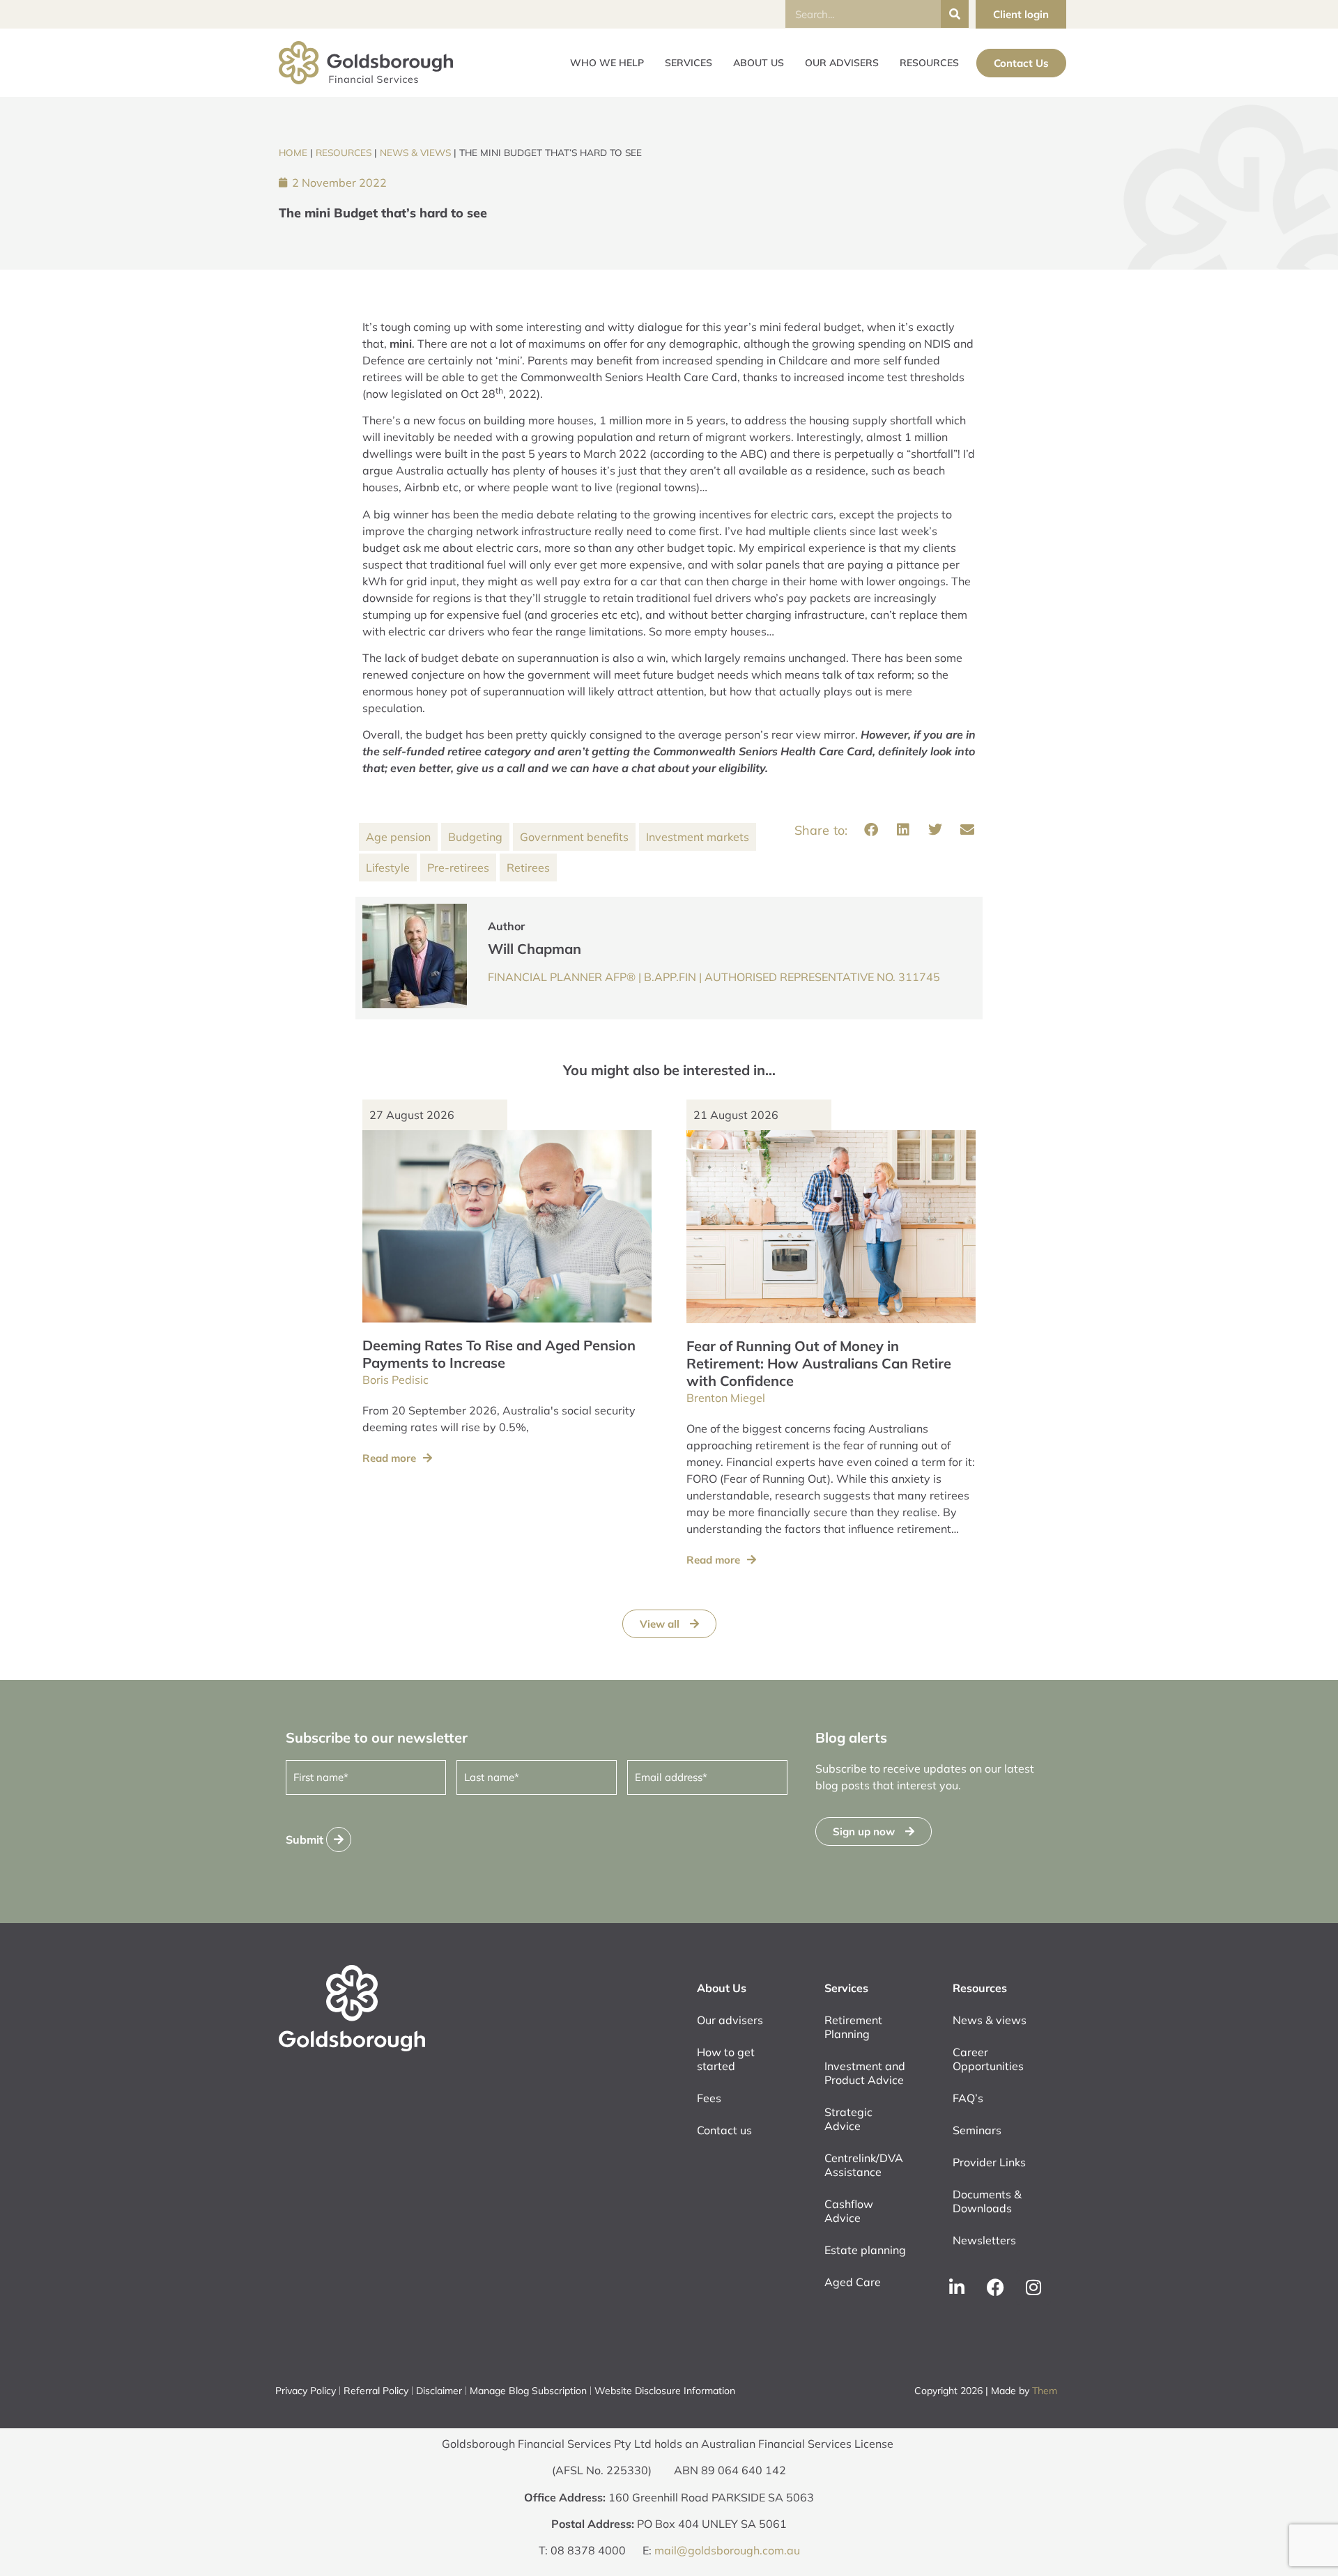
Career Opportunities (988, 2059)
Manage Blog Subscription (528, 2391)
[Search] (955, 14)
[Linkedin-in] (957, 2288)
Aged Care (853, 2282)
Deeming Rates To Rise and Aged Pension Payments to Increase (499, 1354)
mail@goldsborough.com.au (727, 2550)
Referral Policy (376, 2391)
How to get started (726, 2059)
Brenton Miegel (726, 1398)
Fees (709, 2098)
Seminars (977, 2130)
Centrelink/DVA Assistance (864, 2165)
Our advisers (842, 63)
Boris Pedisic (395, 1380)
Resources (929, 63)
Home (293, 152)
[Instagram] (1033, 2288)
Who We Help (607, 63)
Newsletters (984, 2240)
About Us (759, 63)
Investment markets (698, 837)
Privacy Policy (306, 2391)
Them (1045, 2391)
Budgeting (475, 837)
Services (689, 63)
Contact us (724, 2130)
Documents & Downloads (987, 2201)
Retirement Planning (853, 2027)
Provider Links (989, 2162)
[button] (871, 830)
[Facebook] (995, 2288)
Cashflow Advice (849, 2211)
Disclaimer (439, 2391)
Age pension (398, 837)
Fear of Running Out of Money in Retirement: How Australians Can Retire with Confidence (819, 1363)
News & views (415, 152)
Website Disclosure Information (665, 2391)
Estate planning (865, 2250)
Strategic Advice (848, 2119)
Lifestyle (388, 867)
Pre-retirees (458, 867)
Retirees (528, 867)
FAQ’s (968, 2098)
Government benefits (574, 837)
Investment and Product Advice (865, 2073)
